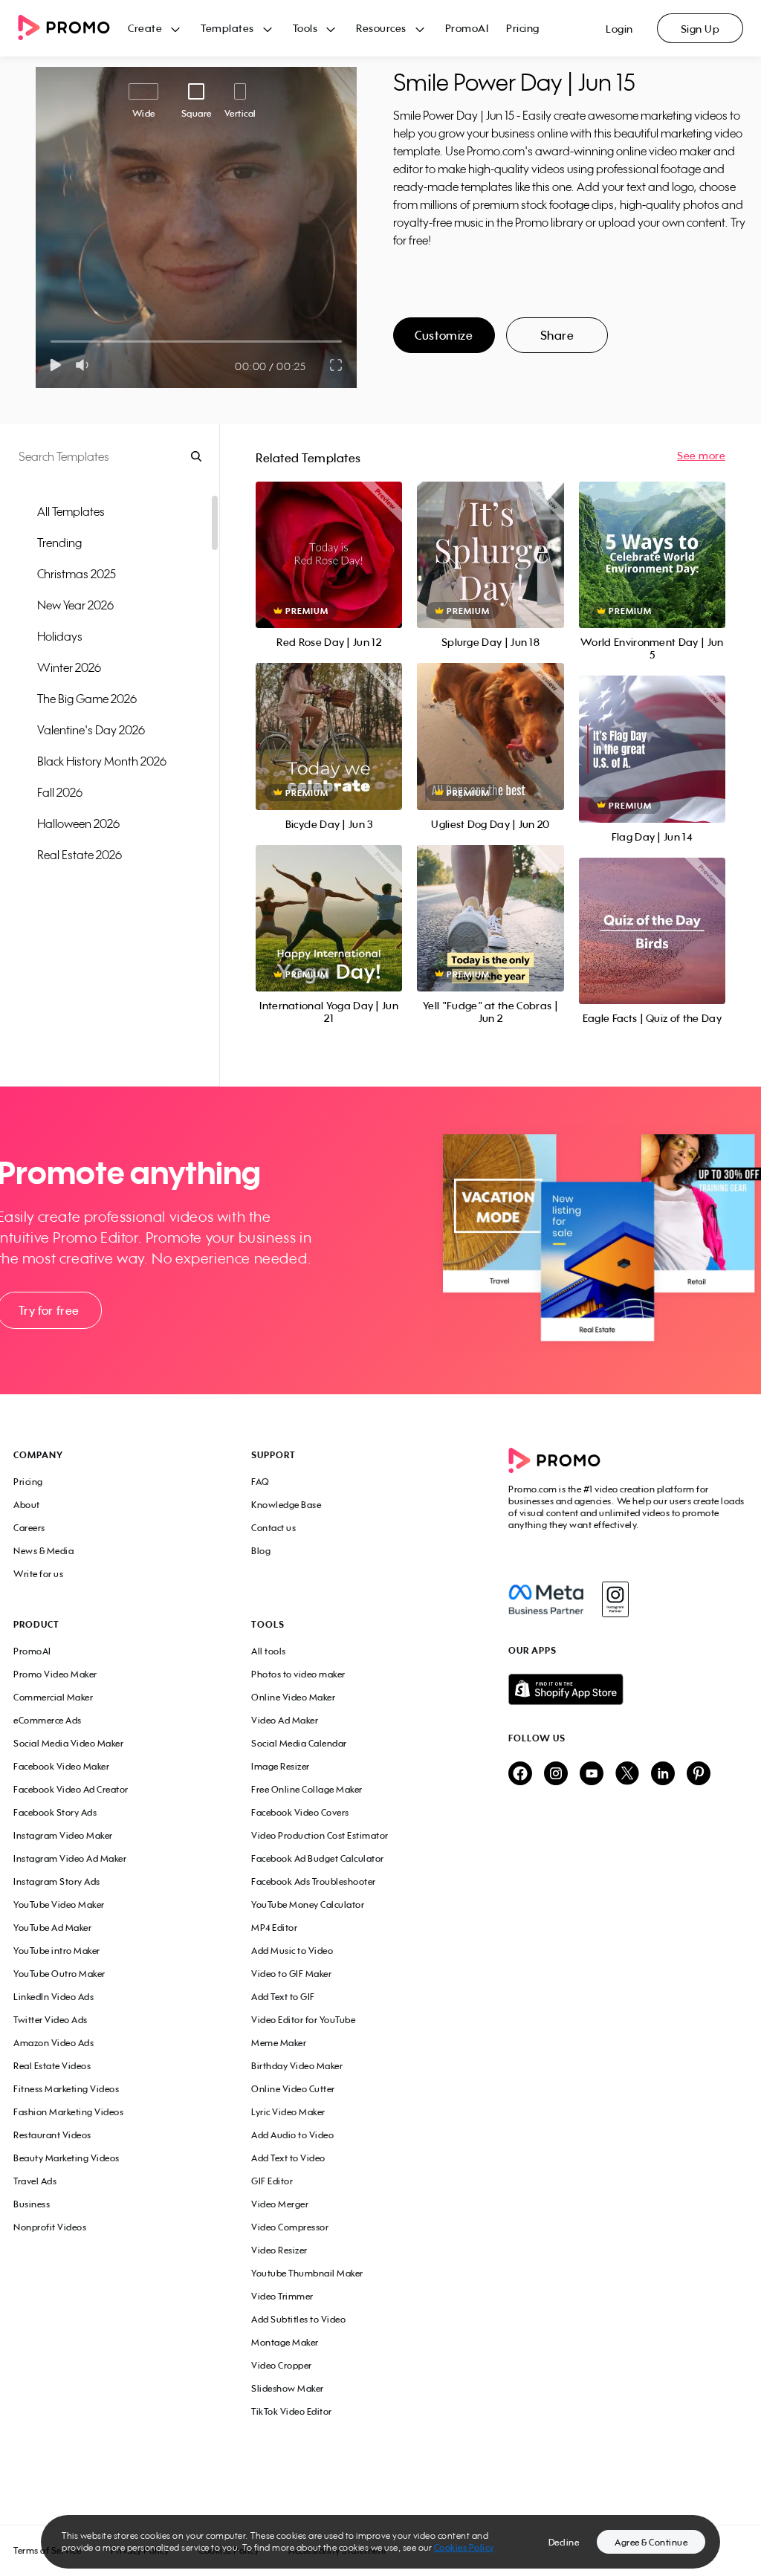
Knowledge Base (286, 1505)
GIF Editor (272, 2181)
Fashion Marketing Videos (68, 2112)
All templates (71, 511)
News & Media (43, 1551)
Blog (261, 1551)
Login (619, 29)
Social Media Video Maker (68, 1743)
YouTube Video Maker (59, 1905)
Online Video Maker (293, 1697)
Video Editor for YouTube (303, 2020)
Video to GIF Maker (291, 1974)
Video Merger (280, 2204)
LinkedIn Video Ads (54, 1997)
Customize (444, 335)
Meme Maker (279, 2043)
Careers (29, 1528)
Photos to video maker (298, 1674)
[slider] (51, 342)
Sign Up (700, 29)
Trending (59, 543)
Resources (381, 28)
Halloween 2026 (78, 823)
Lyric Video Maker (288, 2112)
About (27, 1505)
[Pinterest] (699, 1774)
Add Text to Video (288, 2158)
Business (32, 2204)
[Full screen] (337, 365)
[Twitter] (627, 1774)
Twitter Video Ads (51, 2020)
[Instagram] (615, 1599)
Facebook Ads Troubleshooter (314, 1881)
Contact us (273, 1528)
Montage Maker (285, 2342)
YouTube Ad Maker (52, 1928)
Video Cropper (282, 2365)
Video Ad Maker (285, 1720)
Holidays (60, 636)
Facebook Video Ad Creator (71, 1789)
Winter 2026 (69, 667)
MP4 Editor (274, 1928)
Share (557, 335)
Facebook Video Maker (61, 1766)
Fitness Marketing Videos (66, 2089)
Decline (564, 2542)
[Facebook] (546, 1599)
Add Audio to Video (292, 2135)
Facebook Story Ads (55, 1812)
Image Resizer (281, 1766)
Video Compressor (290, 2227)
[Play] (55, 365)
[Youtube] (592, 1774)
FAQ (260, 1482)
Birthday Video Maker (297, 2066)
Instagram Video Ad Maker (70, 1858)
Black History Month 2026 (102, 761)
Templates (227, 28)
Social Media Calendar (299, 1743)
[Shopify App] (628, 1689)
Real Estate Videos (52, 2066)
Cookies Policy (464, 2547)
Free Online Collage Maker (307, 1789)
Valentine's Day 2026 (91, 730)
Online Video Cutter (293, 2089)
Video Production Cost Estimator (320, 1835)
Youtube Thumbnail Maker (307, 2273)
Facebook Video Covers (300, 1812)
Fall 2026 (60, 792)
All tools (269, 1651)
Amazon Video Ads (54, 2043)
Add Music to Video (292, 1951)
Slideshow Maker (288, 2388)
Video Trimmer (282, 2296)
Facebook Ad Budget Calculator (318, 1858)
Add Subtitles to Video (298, 2319)
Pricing (523, 28)
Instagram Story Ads (57, 1881)
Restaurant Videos (52, 2135)
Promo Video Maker (55, 1674)
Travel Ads (35, 2181)
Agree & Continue (651, 2542)
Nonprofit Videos (50, 2227)
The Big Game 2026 (87, 699)
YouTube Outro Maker (59, 1974)
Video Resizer (279, 2250)
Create (145, 28)
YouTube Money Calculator (308, 1905)
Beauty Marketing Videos (67, 2158)
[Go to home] (73, 29)
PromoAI (467, 28)
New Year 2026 (75, 605)
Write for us (38, 1574)
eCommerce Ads (48, 1720)
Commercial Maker (53, 1697)
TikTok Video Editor (292, 2411)
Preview (329, 538)
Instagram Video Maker (63, 1835)
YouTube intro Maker (57, 1951)
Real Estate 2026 (80, 855)
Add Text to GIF (283, 1997)
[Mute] (85, 365)
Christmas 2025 (77, 574)
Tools (305, 28)
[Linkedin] (663, 1774)
